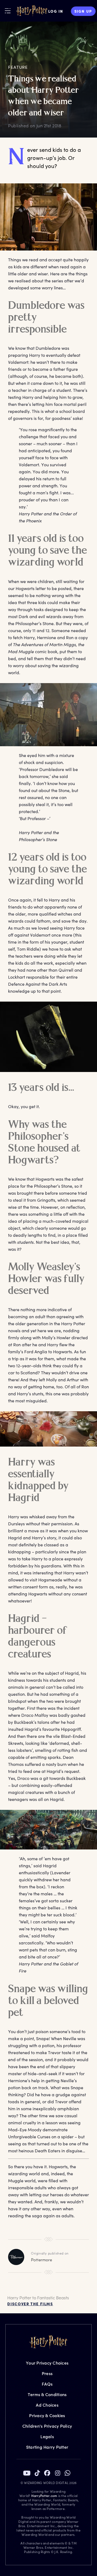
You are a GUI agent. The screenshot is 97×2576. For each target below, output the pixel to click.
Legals (47, 2436)
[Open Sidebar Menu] (8, 11)
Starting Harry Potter (47, 2447)
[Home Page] (32, 11)
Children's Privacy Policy (47, 2426)
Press (47, 2373)
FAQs (47, 2384)
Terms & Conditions (47, 2394)
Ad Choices (47, 2405)
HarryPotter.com (44, 2496)
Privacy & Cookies (47, 2415)
